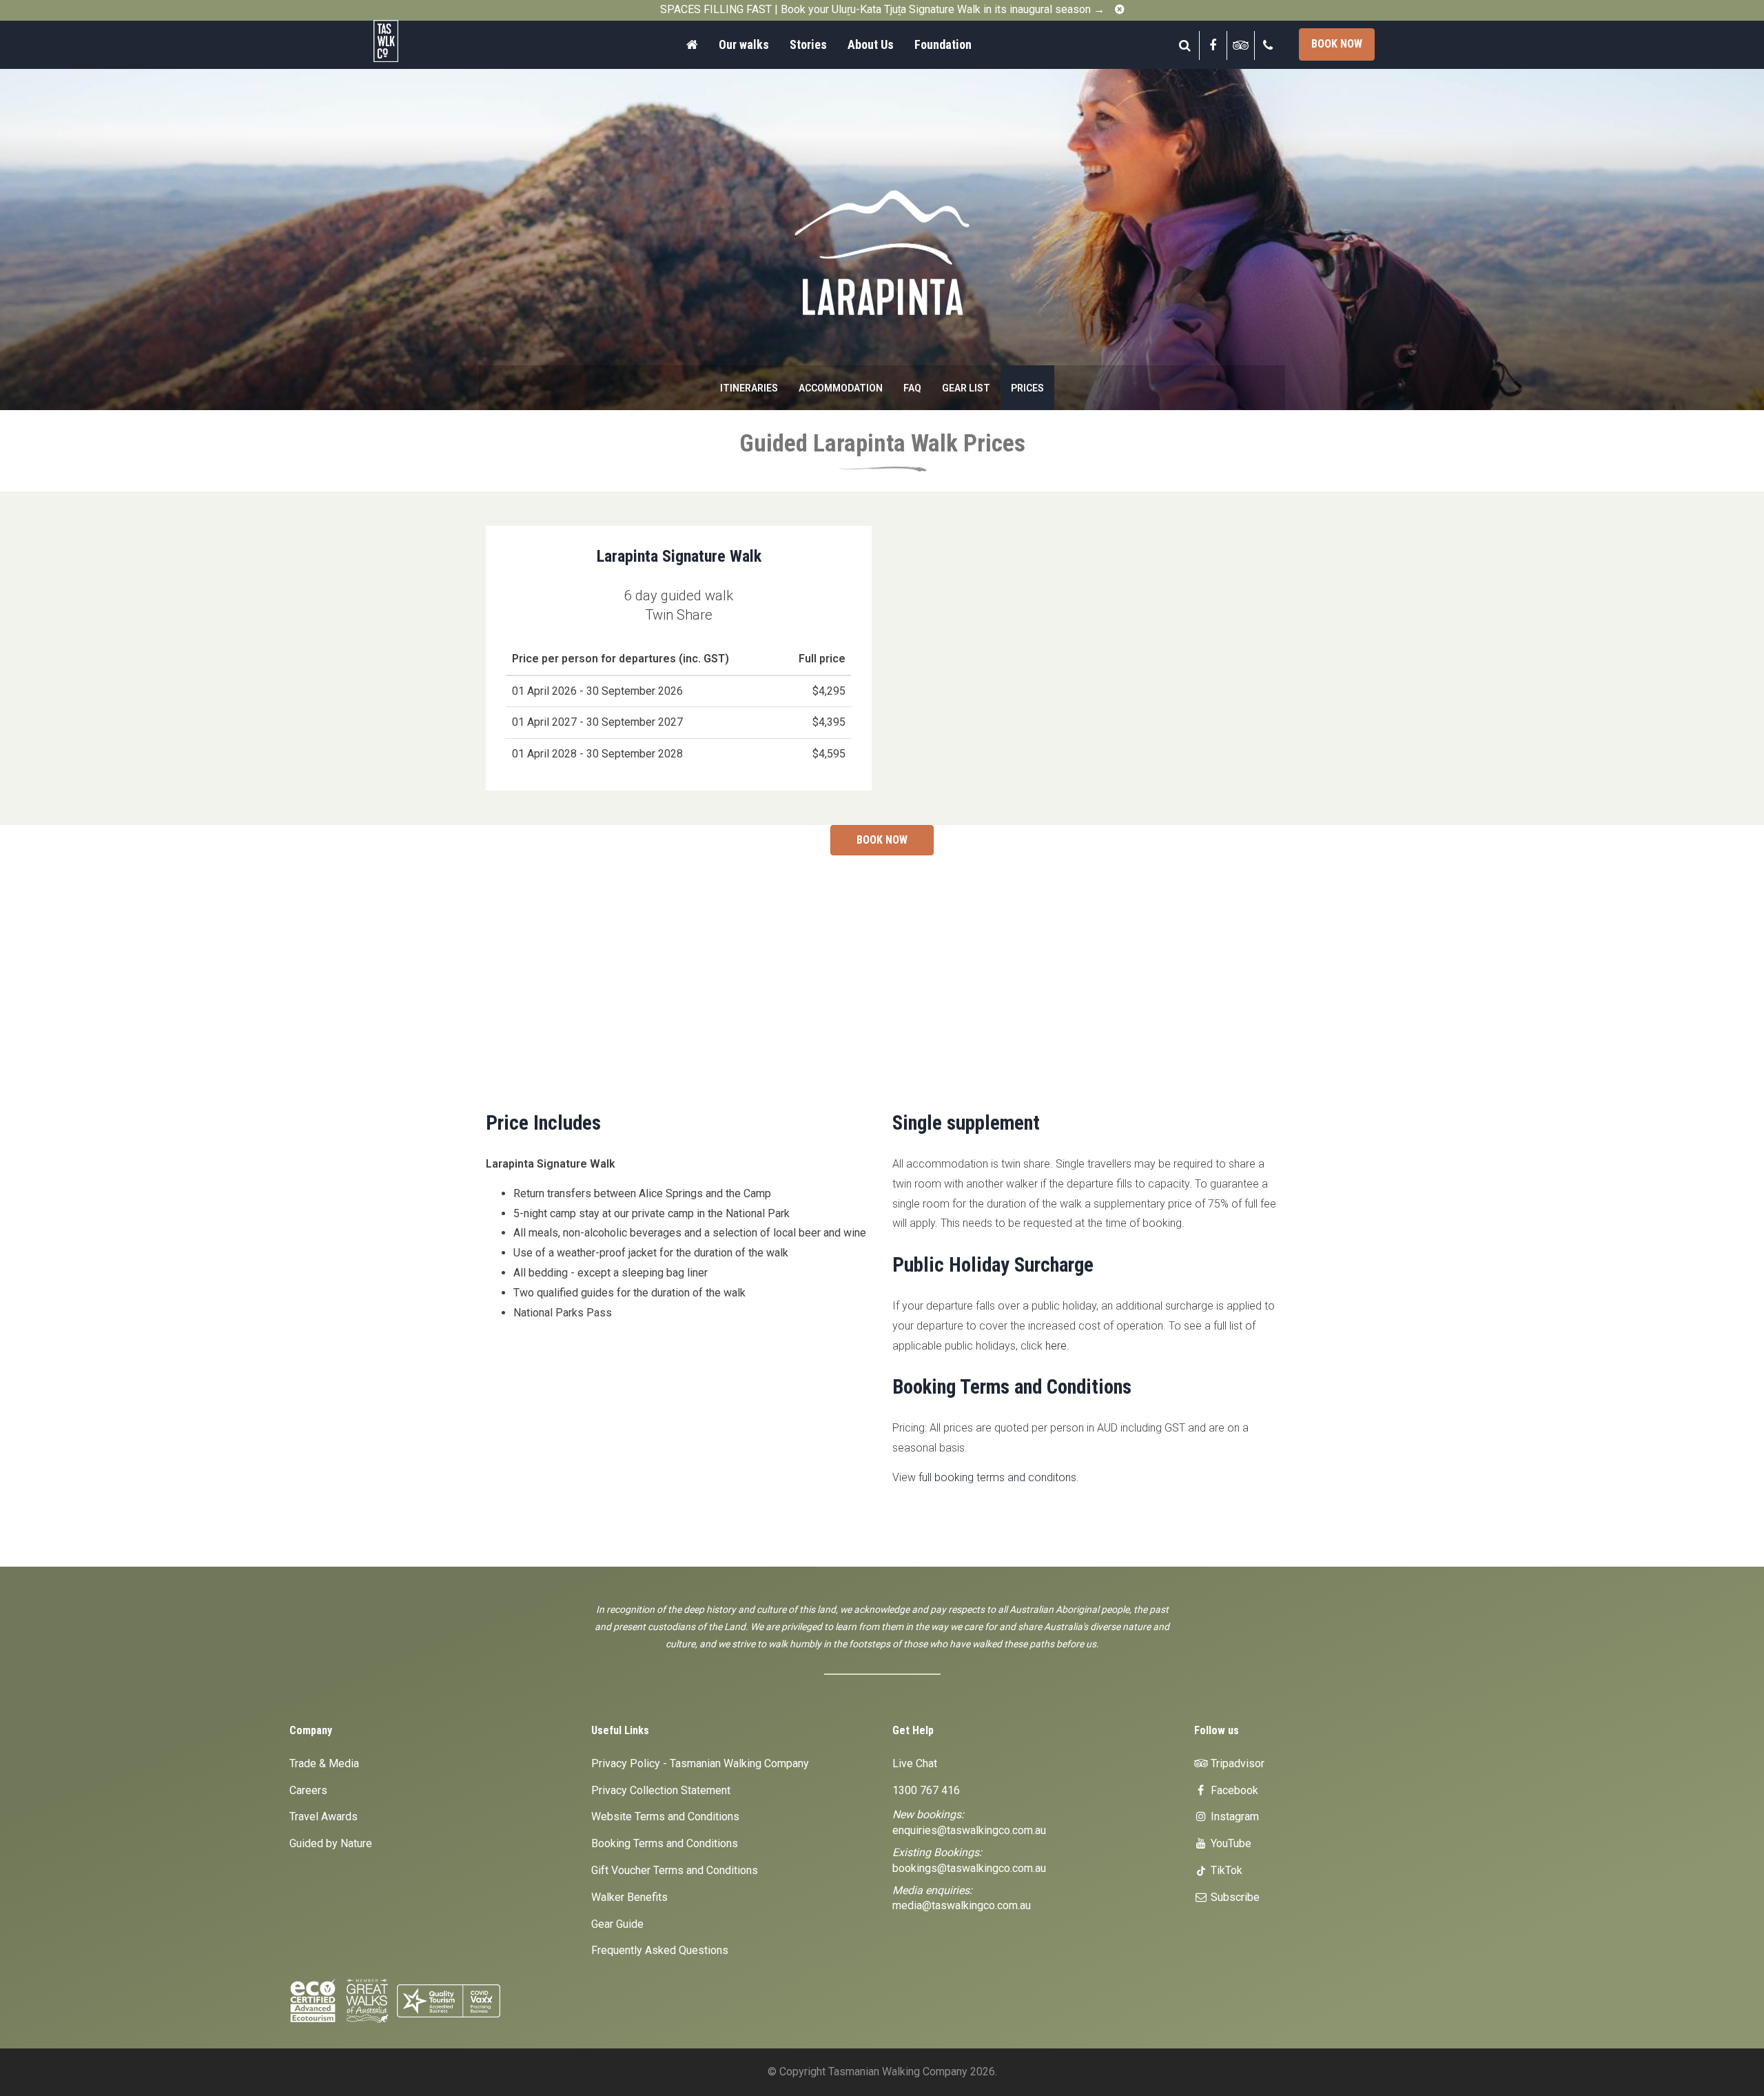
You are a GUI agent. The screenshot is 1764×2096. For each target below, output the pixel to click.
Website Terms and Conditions (665, 1817)
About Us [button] (871, 44)
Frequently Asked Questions (660, 1950)
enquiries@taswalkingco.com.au (969, 1830)
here (1056, 1346)
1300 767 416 (926, 1790)
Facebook (1233, 1790)
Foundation (943, 44)
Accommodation (841, 388)
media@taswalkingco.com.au (962, 1905)
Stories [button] (808, 44)
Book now (1337, 44)
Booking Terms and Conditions (665, 1843)
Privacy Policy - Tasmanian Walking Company (700, 1763)
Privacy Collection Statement (661, 1790)
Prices (1027, 388)
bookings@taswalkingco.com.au (969, 1868)
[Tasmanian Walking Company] (424, 41)
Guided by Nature (331, 1843)
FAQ (912, 388)
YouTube (1230, 1843)
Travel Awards (324, 1817)
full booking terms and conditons (997, 1477)
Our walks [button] (744, 44)
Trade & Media (324, 1763)
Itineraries (749, 388)
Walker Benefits (629, 1897)
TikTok (1225, 1870)
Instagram (1233, 1817)
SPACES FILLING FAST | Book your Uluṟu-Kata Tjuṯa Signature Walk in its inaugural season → (882, 9)
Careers (308, 1790)
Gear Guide (617, 1924)
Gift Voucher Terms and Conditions (675, 1870)
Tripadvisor (1236, 1763)
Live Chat (915, 1763)
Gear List (966, 388)
